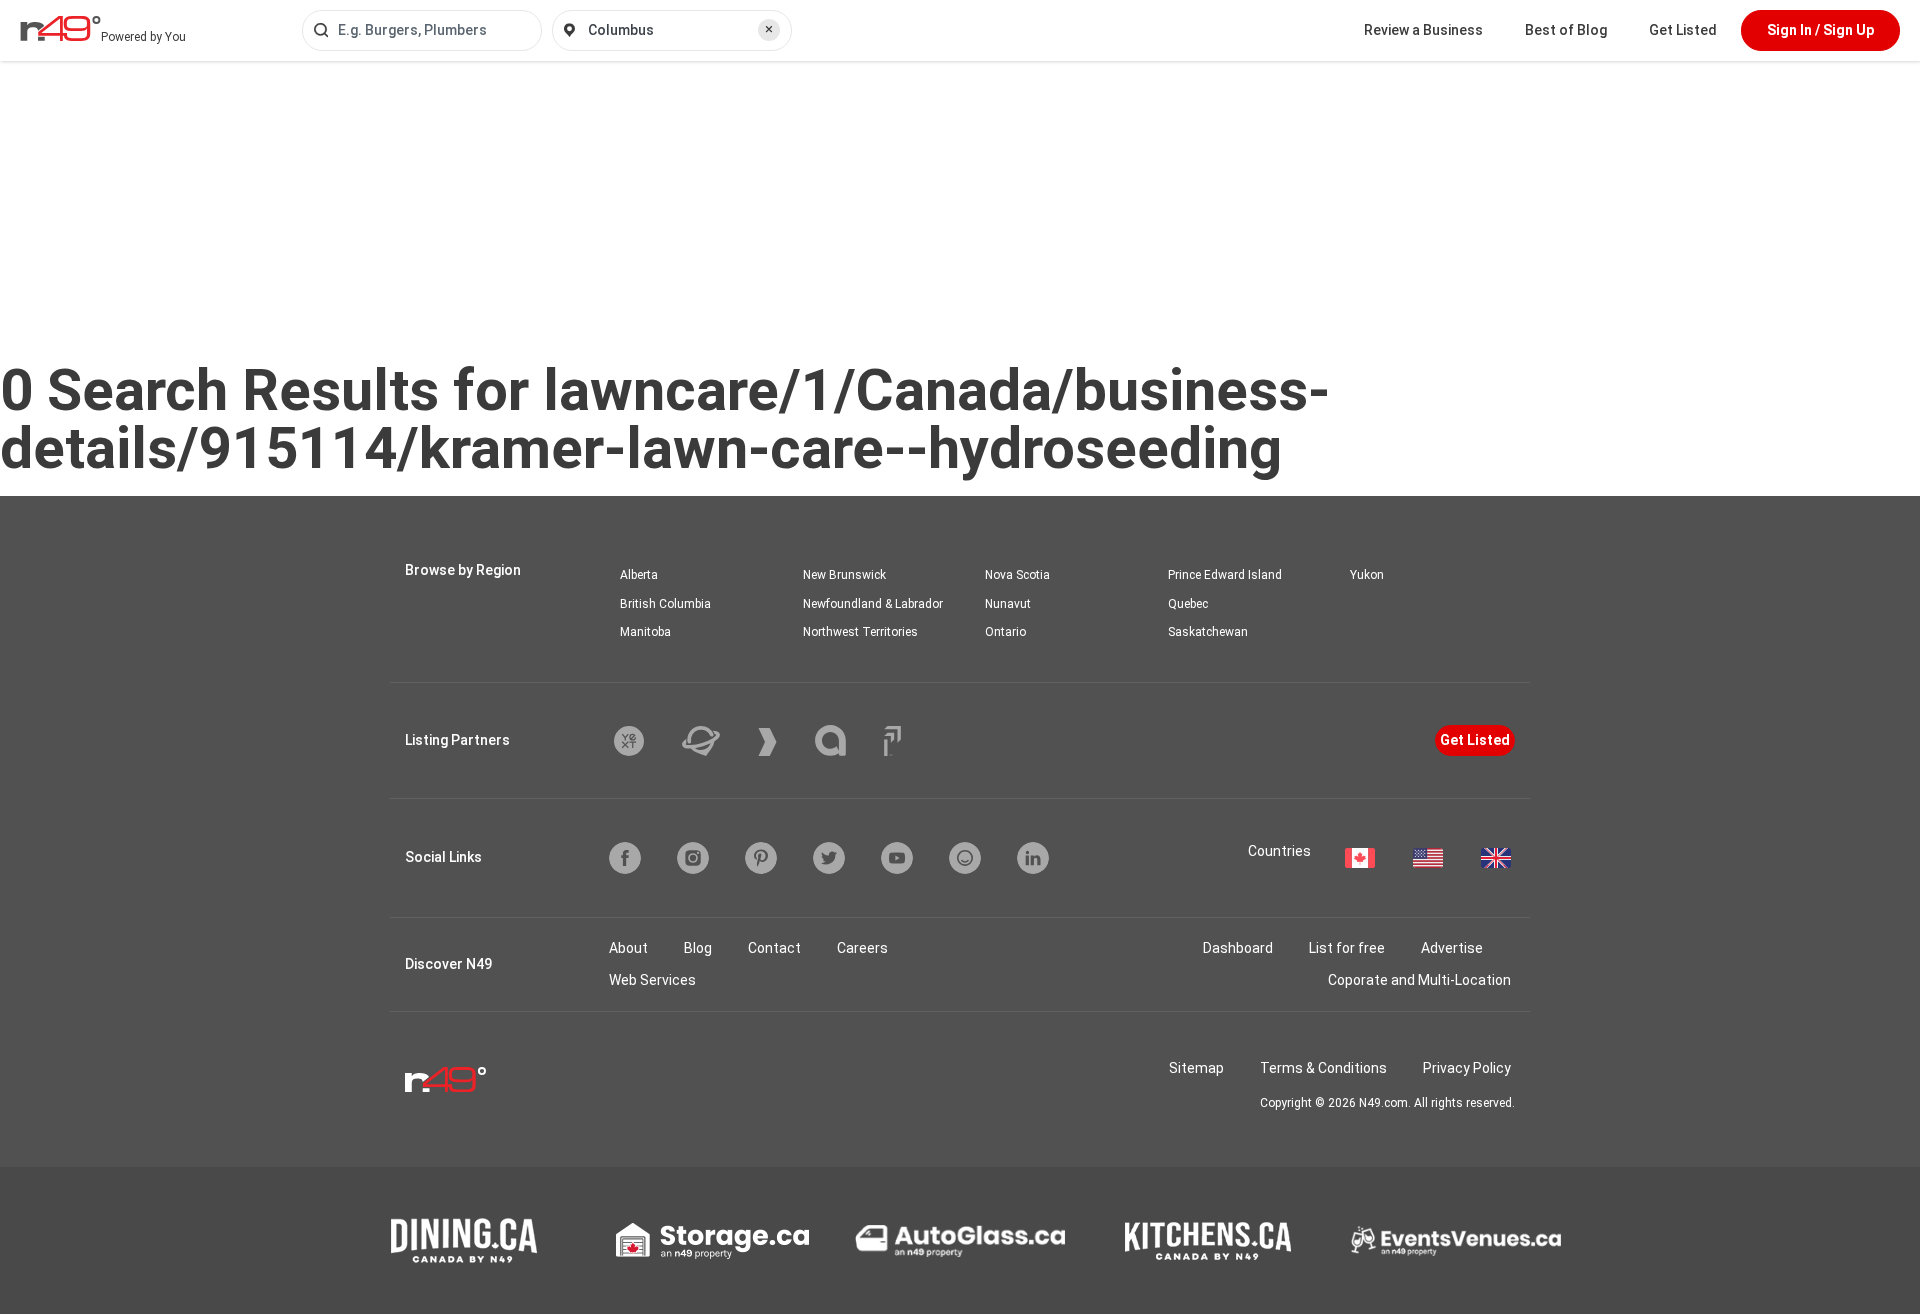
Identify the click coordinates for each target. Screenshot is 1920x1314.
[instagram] (693, 858)
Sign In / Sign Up (1820, 30)
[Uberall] (716, 741)
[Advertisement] (960, 211)
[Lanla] (845, 740)
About (628, 948)
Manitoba (645, 632)
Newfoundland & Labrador (873, 604)
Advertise (1452, 948)
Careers (862, 948)
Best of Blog (1566, 30)
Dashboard (1238, 948)
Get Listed (1683, 30)
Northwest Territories (860, 632)
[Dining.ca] (464, 1240)
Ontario (1005, 632)
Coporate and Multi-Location (1419, 980)
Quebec (1188, 604)
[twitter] (829, 858)
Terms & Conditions (1323, 1068)
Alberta (639, 575)
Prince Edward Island (1225, 575)
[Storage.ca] (712, 1241)
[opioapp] (965, 858)
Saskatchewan (1208, 632)
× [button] (769, 29)
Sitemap (1196, 1068)
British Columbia (665, 604)
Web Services (652, 980)
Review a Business (1423, 30)
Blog (698, 948)
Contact (774, 948)
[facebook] (625, 858)
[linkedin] (1033, 858)
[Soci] (892, 741)
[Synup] (782, 742)
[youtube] (897, 858)
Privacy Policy (1467, 1068)
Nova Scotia (1017, 575)
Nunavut (1008, 604)
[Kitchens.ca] (1208, 1241)
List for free (1347, 948)
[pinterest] (761, 858)
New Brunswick (844, 575)
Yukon (1367, 575)
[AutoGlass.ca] (960, 1241)
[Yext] (644, 741)
